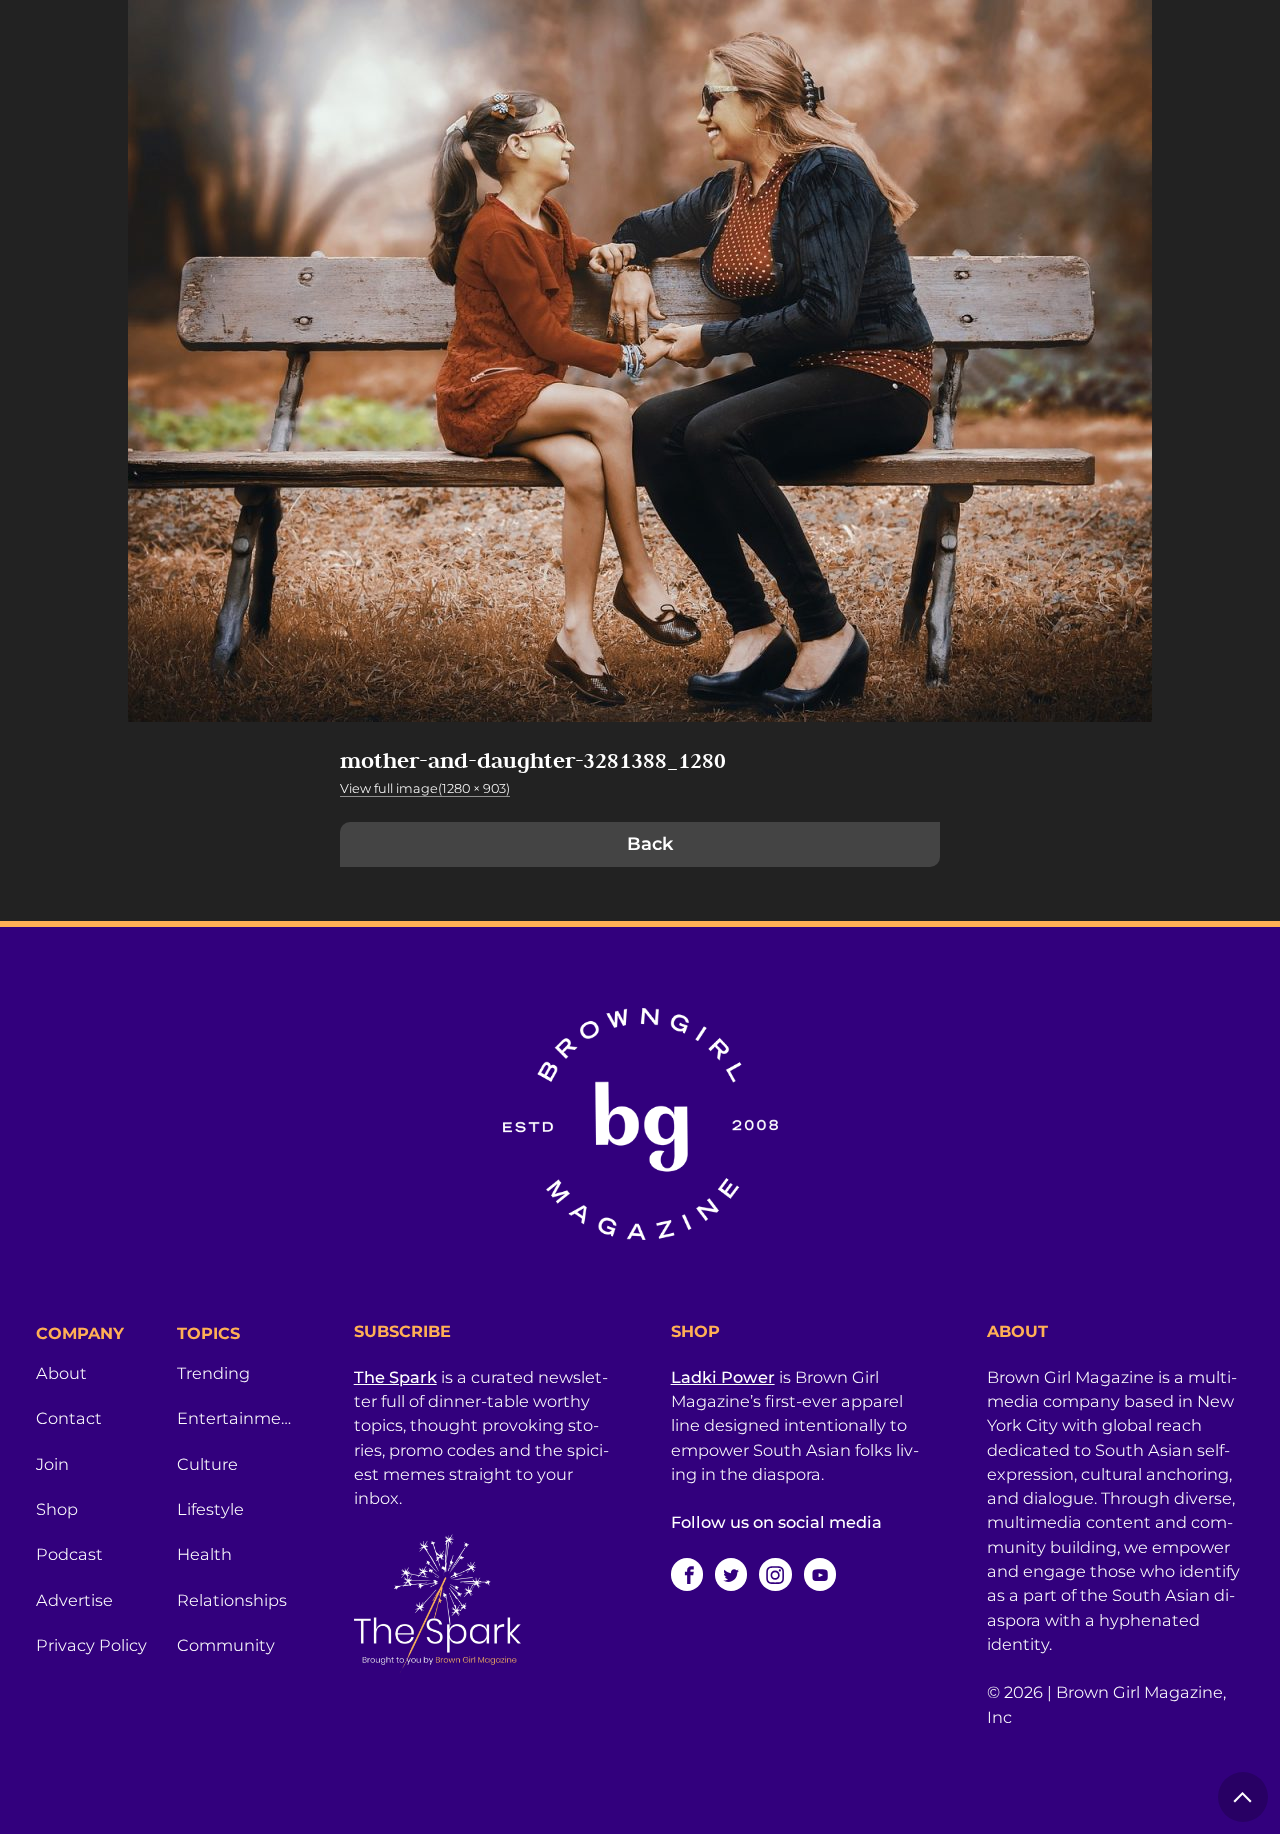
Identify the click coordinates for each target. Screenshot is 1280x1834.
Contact (69, 1418)
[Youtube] (820, 1574)
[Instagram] (775, 1574)
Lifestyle (210, 1509)
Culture (207, 1464)
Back (650, 844)
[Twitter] (731, 1574)
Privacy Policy (91, 1645)
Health (204, 1554)
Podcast (69, 1554)
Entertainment (235, 1418)
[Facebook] (687, 1574)
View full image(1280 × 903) (425, 788)
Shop (57, 1509)
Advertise (74, 1600)
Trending (213, 1373)
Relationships (232, 1600)
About (61, 1373)
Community (226, 1645)
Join (52, 1464)
